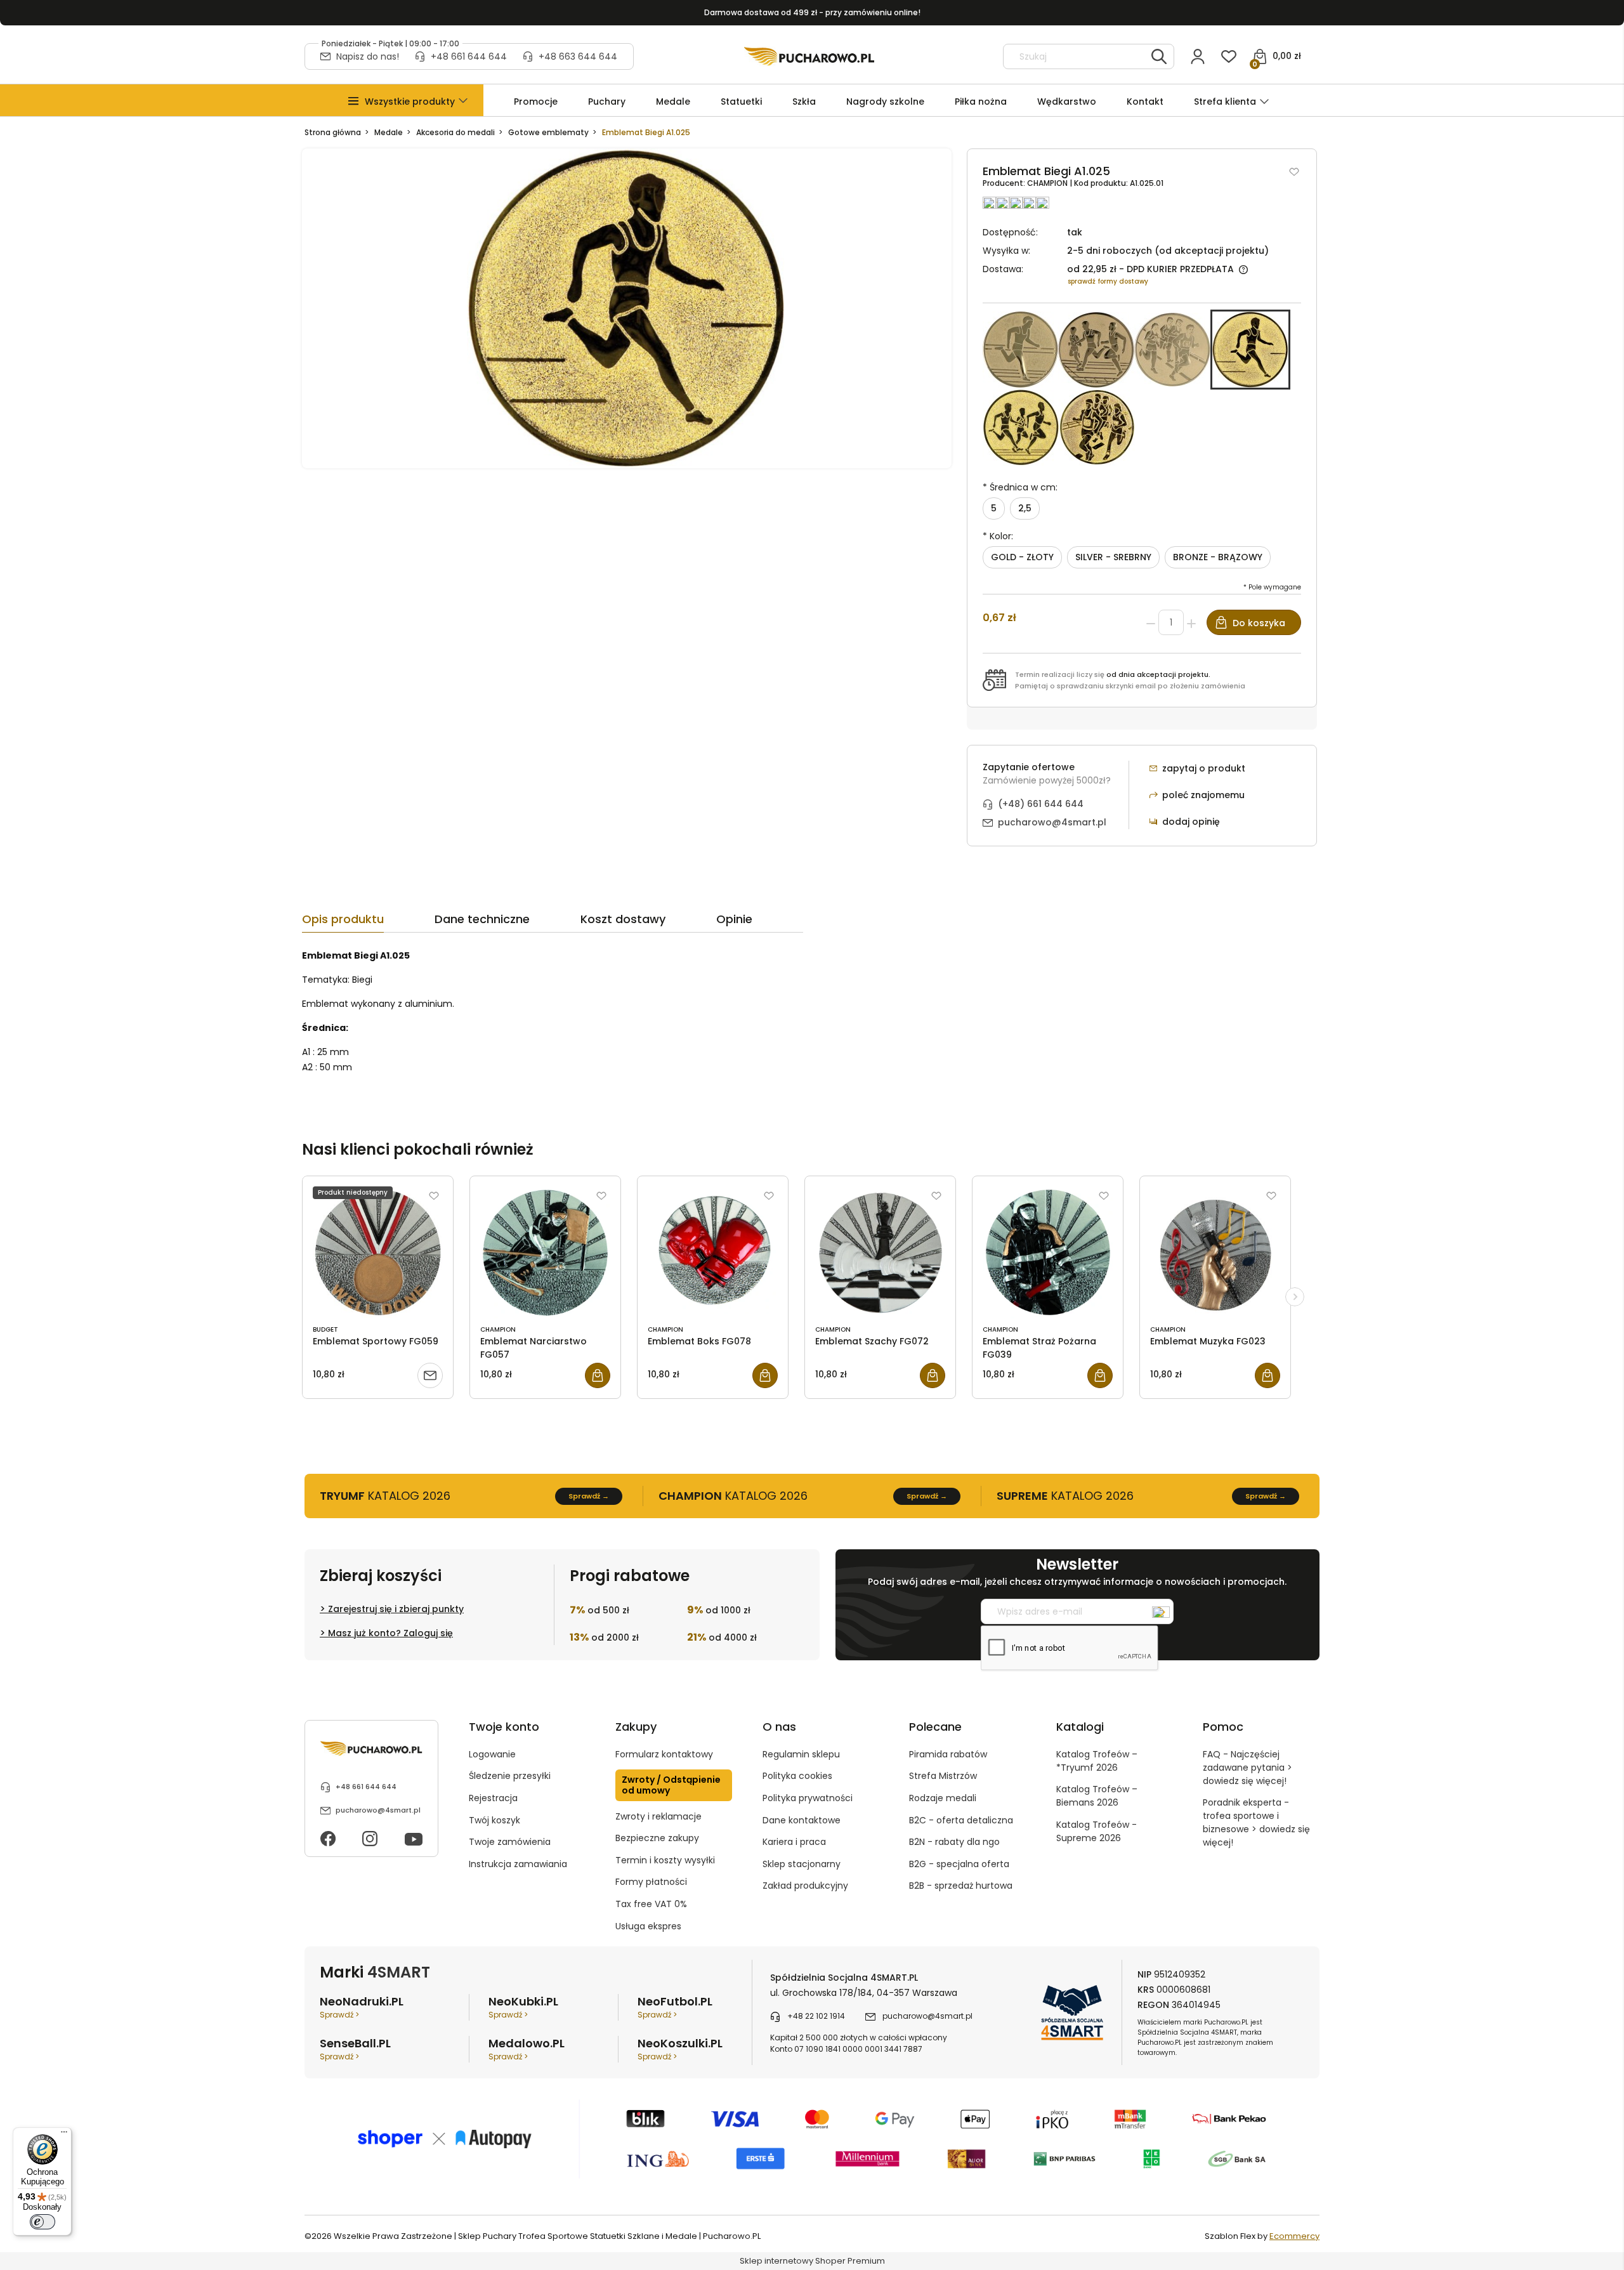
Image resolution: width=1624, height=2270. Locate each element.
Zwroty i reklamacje (658, 1816)
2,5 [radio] (1025, 508)
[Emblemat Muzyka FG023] (1215, 1252)
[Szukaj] (1159, 56)
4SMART (399, 1972)
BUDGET (325, 1329)
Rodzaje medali (943, 1798)
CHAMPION (1048, 183)
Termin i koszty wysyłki (665, 1860)
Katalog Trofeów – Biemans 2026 (1097, 1796)
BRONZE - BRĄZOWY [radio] (1218, 557)
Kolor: (998, 536)
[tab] (368, 922)
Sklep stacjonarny (802, 1864)
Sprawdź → (589, 1496)
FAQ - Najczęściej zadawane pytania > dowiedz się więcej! (1247, 1768)
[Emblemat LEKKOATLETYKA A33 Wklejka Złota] (1172, 350)
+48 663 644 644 (578, 56)
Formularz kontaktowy (664, 1754)
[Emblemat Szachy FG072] (880, 1252)
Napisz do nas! (368, 56)
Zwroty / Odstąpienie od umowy (671, 1785)
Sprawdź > (339, 2015)
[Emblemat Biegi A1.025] (1250, 350)
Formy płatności (651, 1882)
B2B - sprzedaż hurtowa (961, 1886)
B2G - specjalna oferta (959, 1864)
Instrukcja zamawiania (518, 1864)
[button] (410, 102)
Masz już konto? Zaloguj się (390, 1633)
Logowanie (492, 1754)
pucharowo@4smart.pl (1052, 822)
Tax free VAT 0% (651, 1904)
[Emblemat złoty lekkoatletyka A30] (1020, 350)
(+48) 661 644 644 (1041, 804)
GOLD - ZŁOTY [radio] (1022, 557)
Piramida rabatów (948, 1754)
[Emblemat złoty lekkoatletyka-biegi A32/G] (1096, 350)
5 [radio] (994, 508)
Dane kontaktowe (802, 1820)
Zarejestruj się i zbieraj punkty (396, 1609)
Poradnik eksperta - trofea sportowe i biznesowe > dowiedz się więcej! (1256, 1822)
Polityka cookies (797, 1776)
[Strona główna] (809, 56)
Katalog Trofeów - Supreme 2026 (1097, 1831)
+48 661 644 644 (469, 56)
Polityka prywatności (808, 1798)
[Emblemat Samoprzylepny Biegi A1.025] (627, 308)
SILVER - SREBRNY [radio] (1113, 557)
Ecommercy (1294, 2236)
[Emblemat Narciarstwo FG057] (545, 1252)
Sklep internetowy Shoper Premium (812, 2261)
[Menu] (64, 2135)
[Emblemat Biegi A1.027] (1021, 428)
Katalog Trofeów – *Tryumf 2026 (1097, 1761)
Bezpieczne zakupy (657, 1838)
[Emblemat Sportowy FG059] (378, 1252)
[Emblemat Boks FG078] (713, 1252)
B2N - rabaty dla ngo (954, 1842)
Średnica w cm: (1020, 487)
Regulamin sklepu (801, 1754)
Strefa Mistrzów (943, 1776)
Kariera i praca (794, 1842)
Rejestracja (493, 1798)
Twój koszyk (494, 1820)
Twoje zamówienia (510, 1842)
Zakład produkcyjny (805, 1886)
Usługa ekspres (648, 1926)
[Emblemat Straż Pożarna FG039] (1048, 1252)
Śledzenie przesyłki (510, 1776)
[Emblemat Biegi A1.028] (1097, 428)
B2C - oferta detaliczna (961, 1820)
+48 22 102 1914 (816, 2016)
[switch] (43, 2222)
